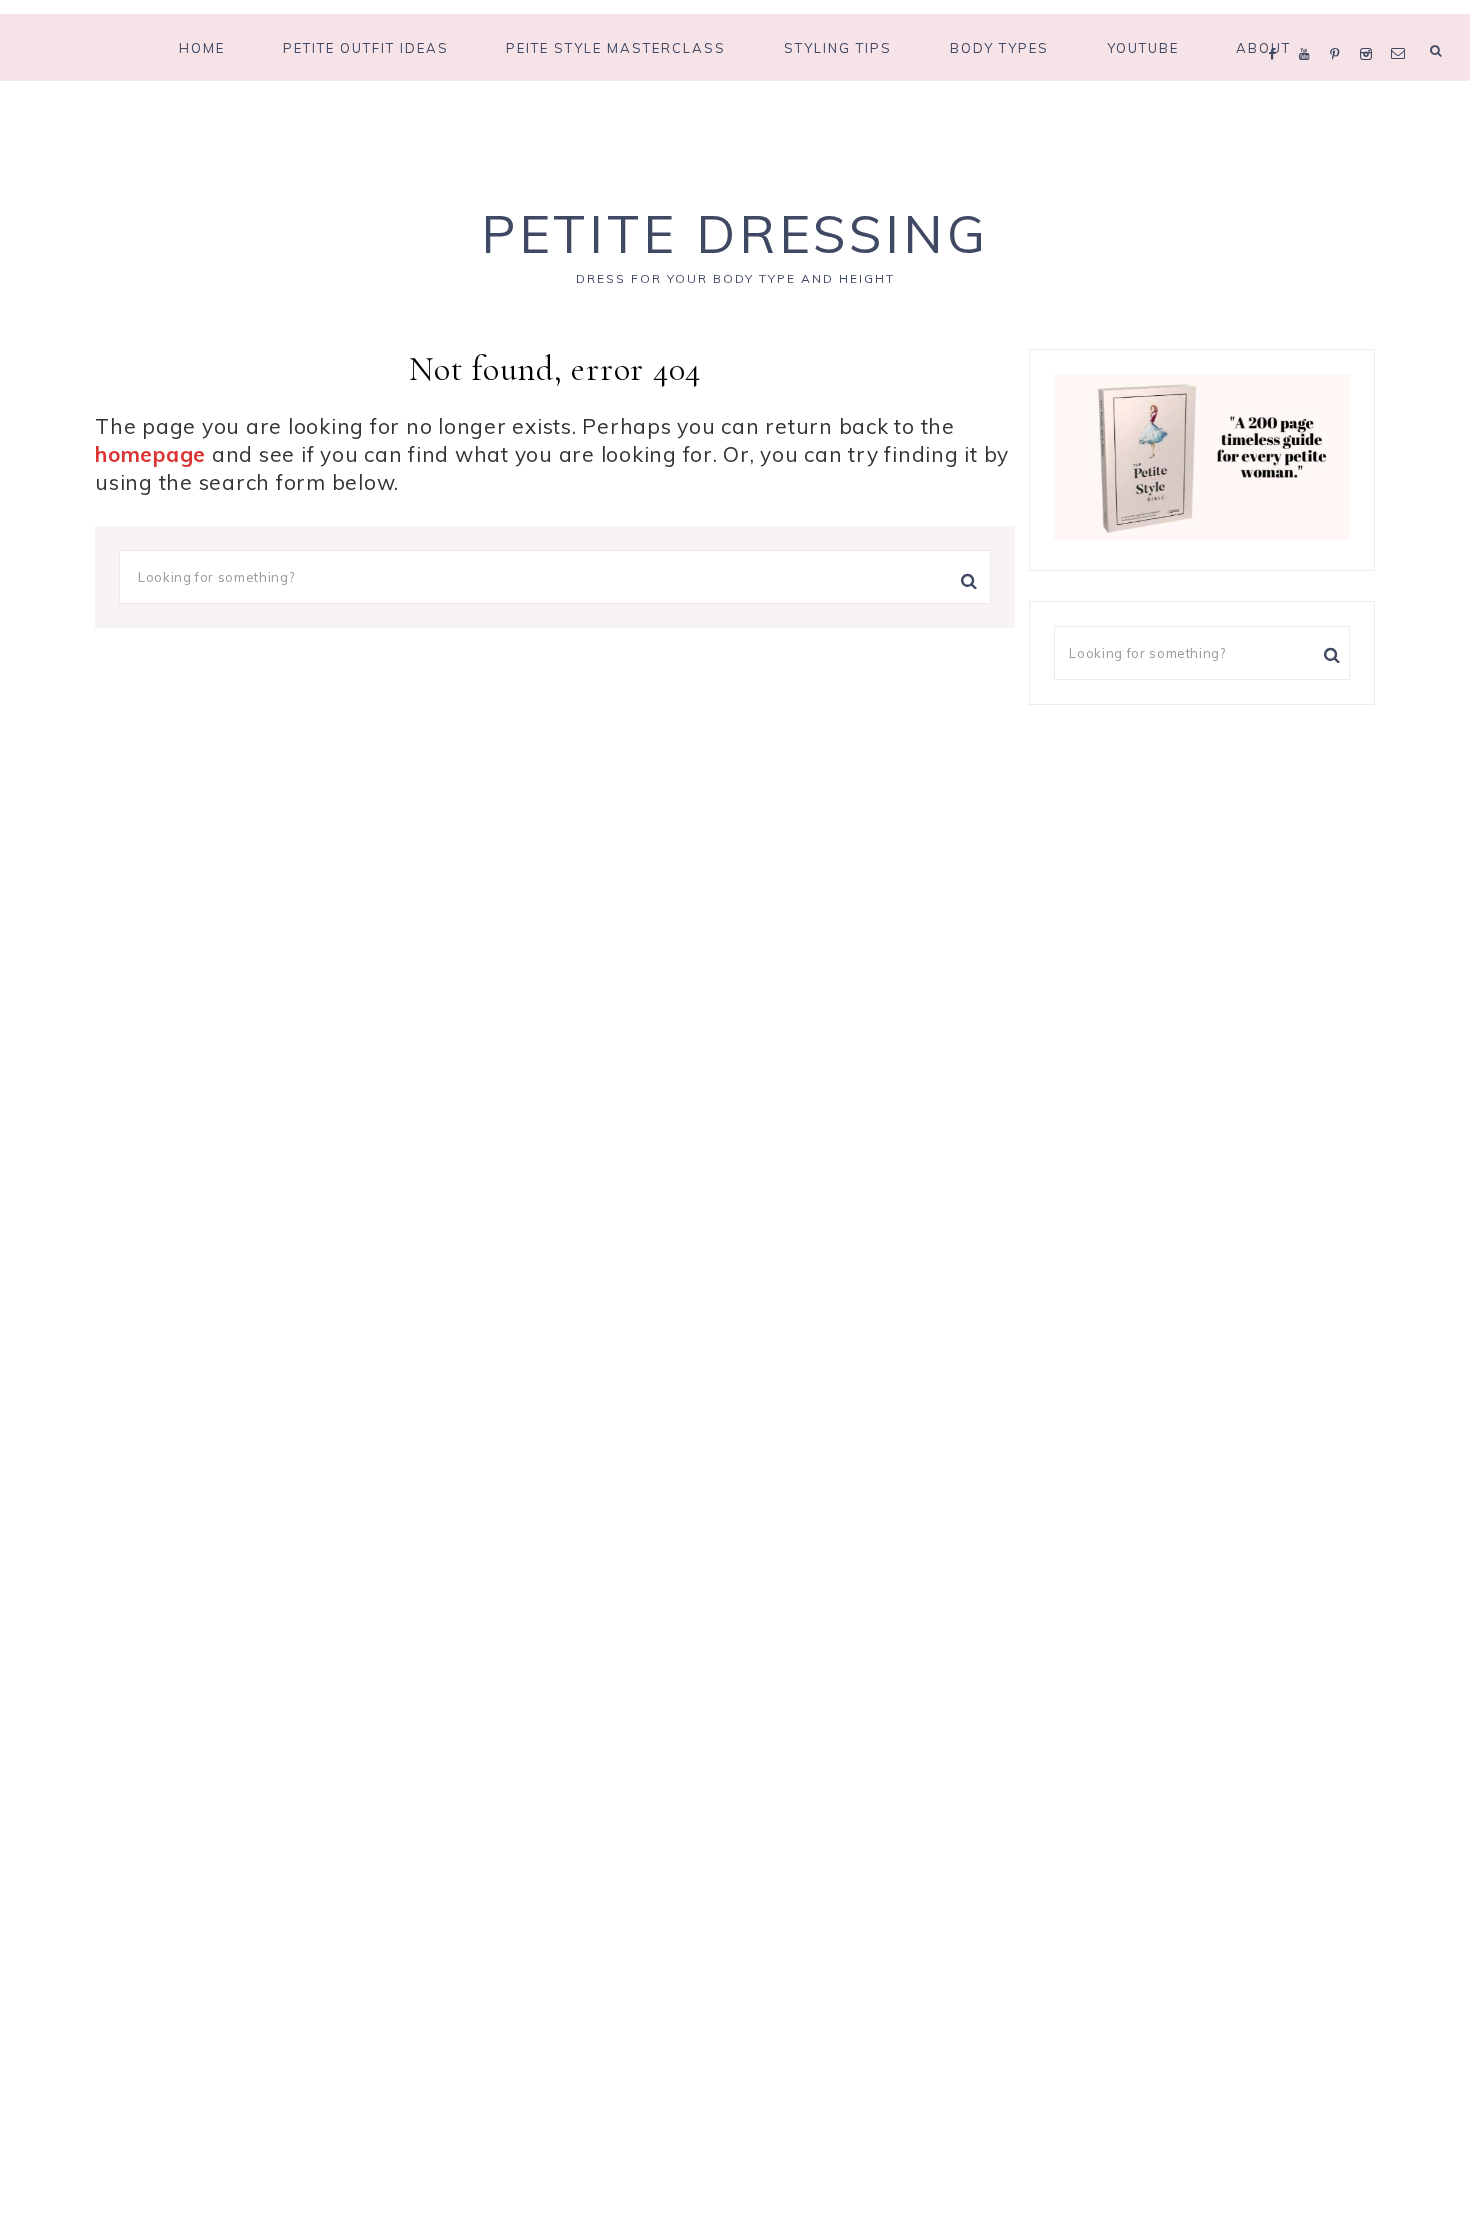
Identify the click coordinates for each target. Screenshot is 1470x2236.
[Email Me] (1402, 28)
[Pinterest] (1339, 28)
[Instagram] (1370, 28)
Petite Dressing (735, 233)
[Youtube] (1309, 28)
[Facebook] (1278, 28)
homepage (150, 454)
